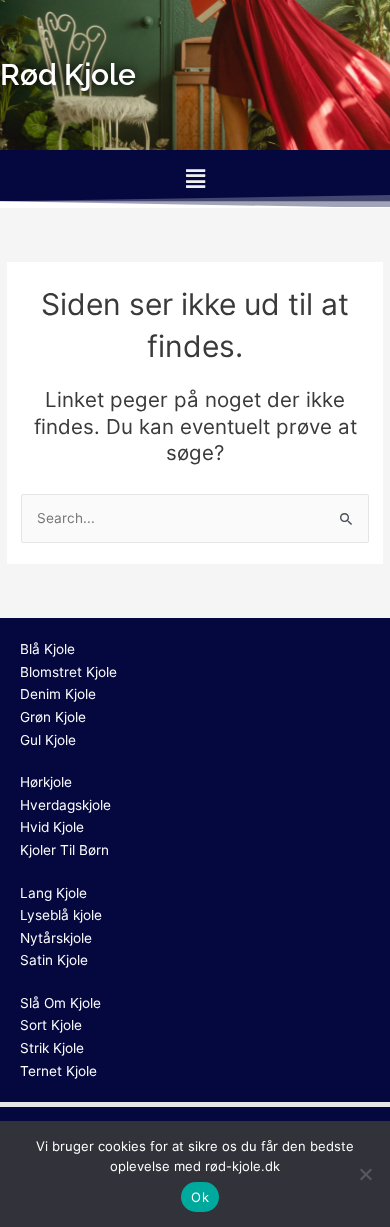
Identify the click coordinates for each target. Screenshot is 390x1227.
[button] (195, 178)
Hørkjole (46, 782)
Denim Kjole (58, 694)
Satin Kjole (54, 960)
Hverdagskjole (65, 805)
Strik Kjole (52, 1048)
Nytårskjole (56, 938)
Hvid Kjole (52, 827)
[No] (365, 1174)
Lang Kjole (53, 893)
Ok (200, 1197)
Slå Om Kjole (60, 1003)
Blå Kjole (47, 649)
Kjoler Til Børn (64, 850)
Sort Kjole (51, 1025)
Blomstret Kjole (68, 672)
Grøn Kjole (53, 717)
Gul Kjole (48, 740)
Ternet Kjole (58, 1071)
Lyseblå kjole (61, 915)
